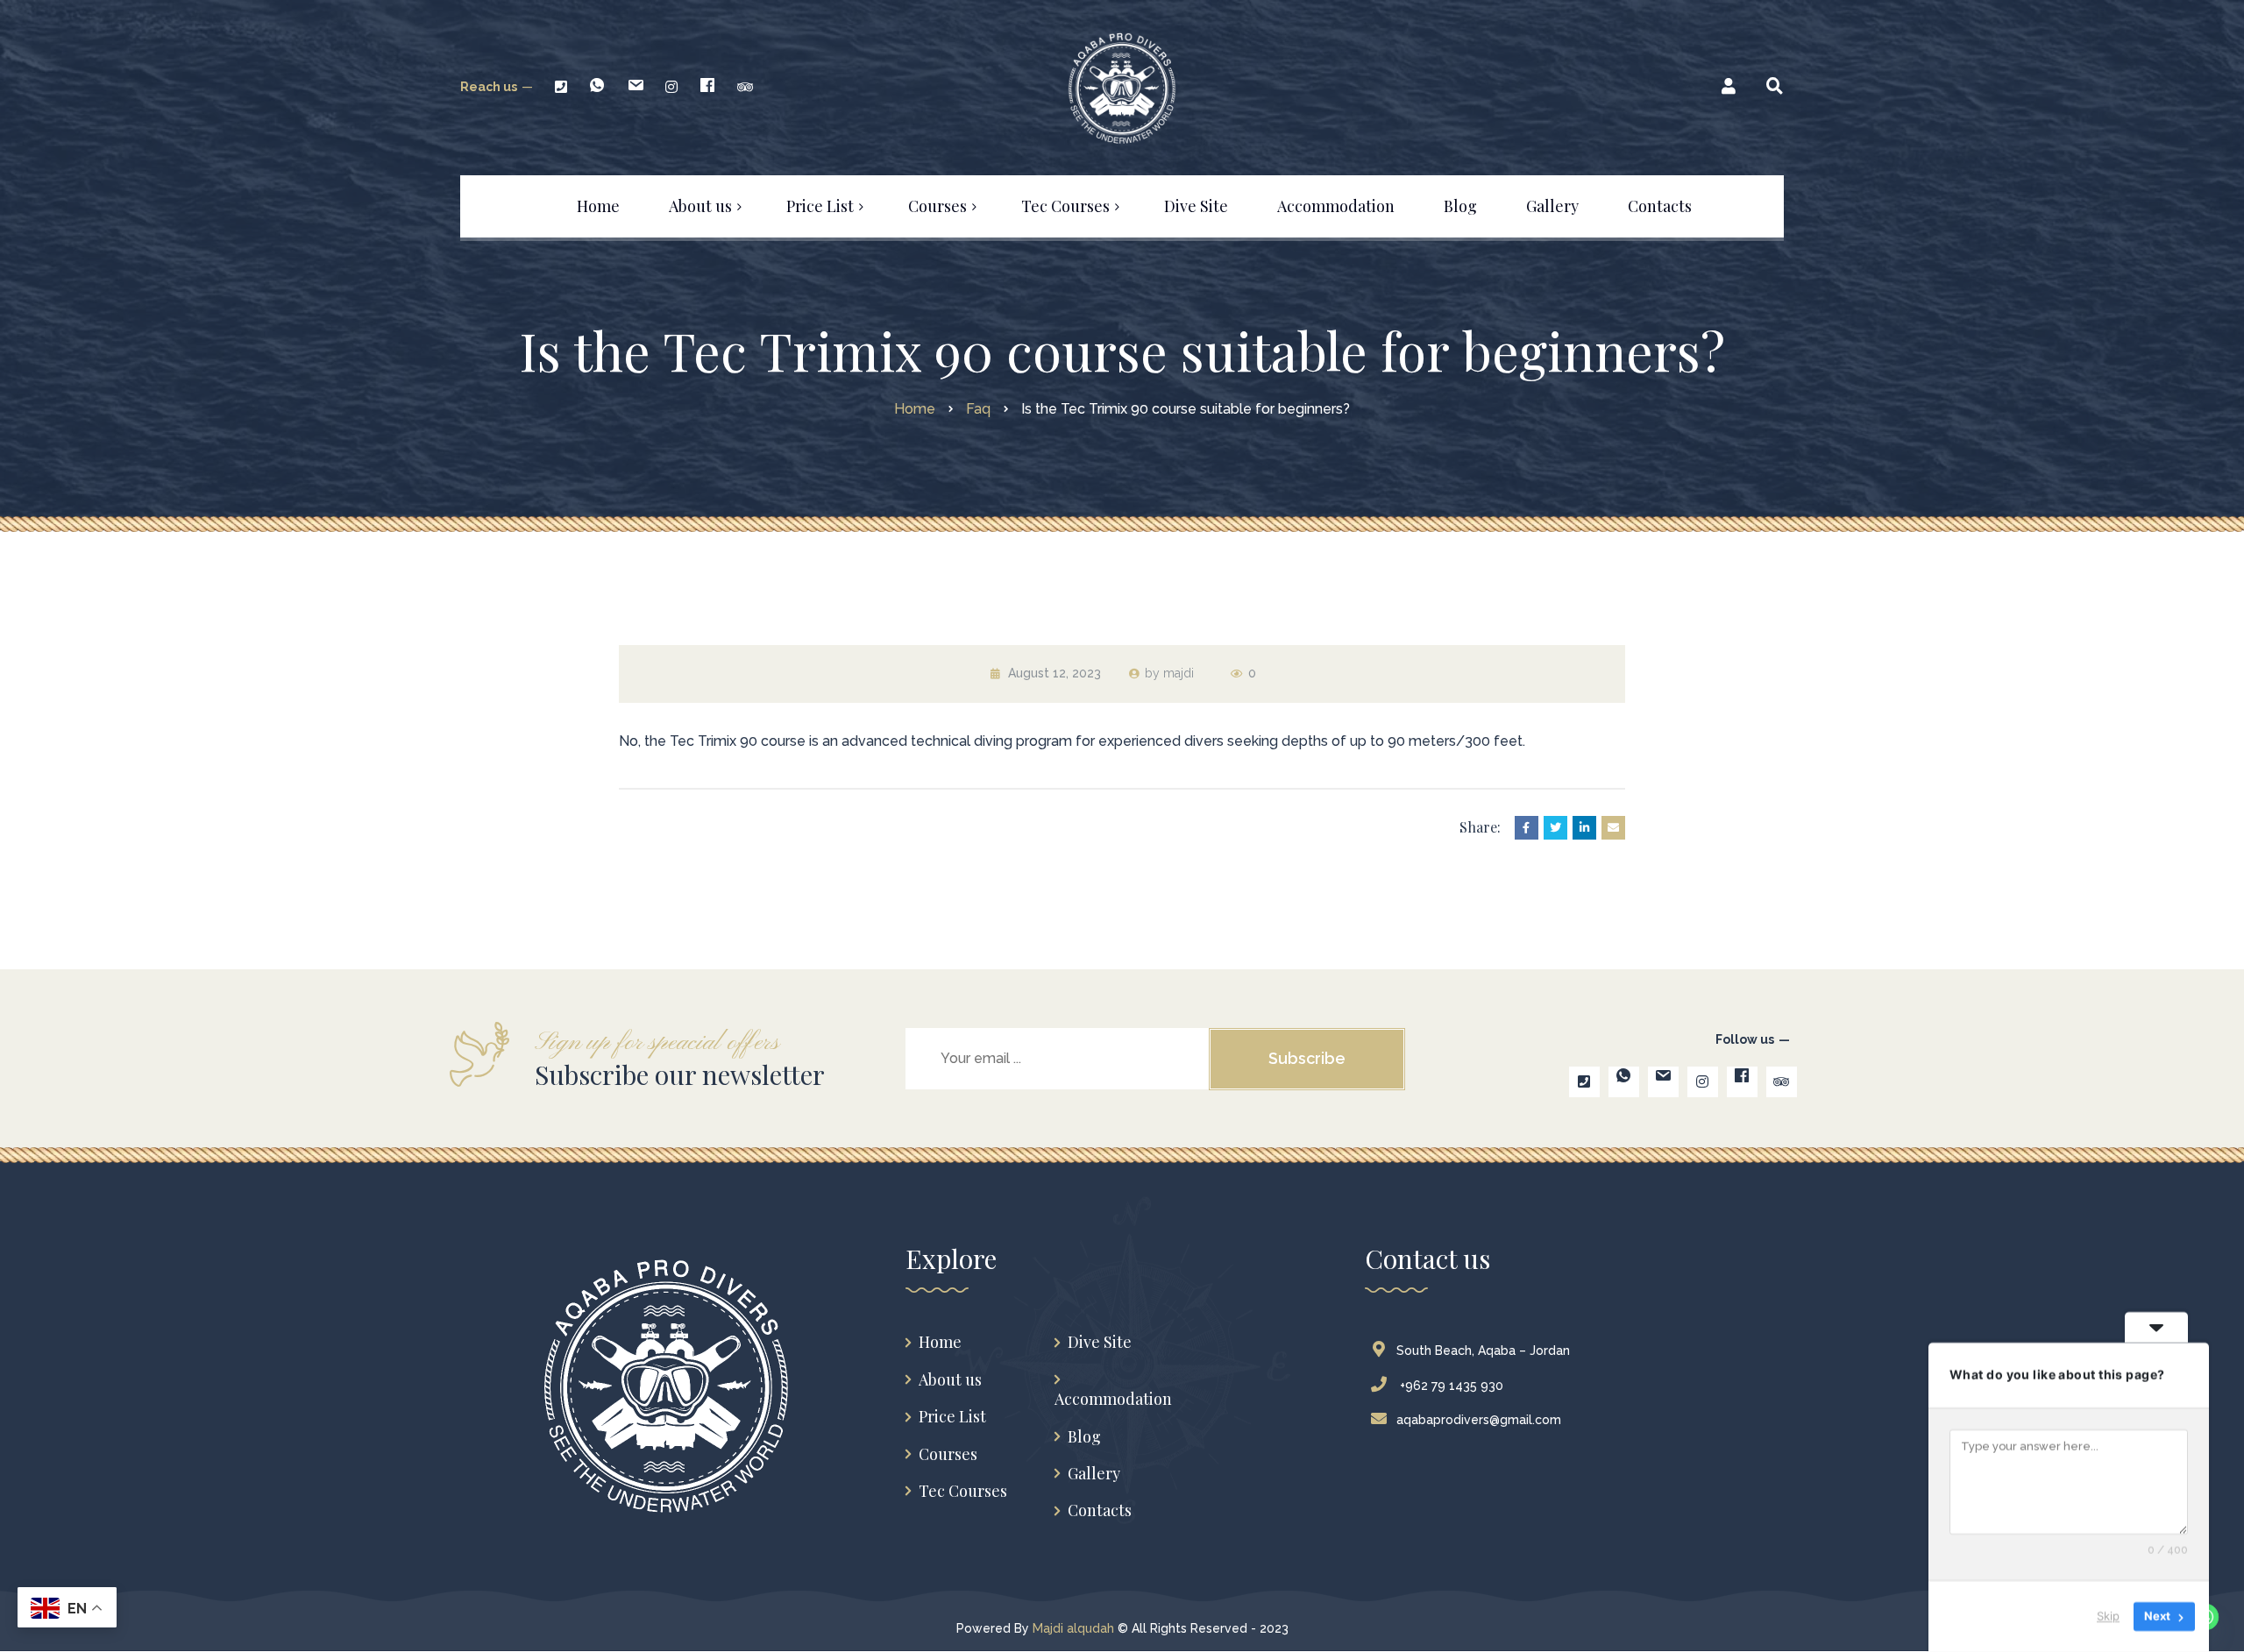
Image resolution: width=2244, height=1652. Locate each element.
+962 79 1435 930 (1450, 1386)
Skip (2108, 1616)
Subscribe (1307, 1058)
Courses (948, 1454)
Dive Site (1100, 1342)
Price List (952, 1417)
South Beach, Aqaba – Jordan (1483, 1351)
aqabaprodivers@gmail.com (1479, 1420)
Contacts (1100, 1510)
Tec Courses (963, 1491)
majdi (1179, 673)
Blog (1084, 1437)
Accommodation (1113, 1399)
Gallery (1094, 1474)
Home (940, 1342)
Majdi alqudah (1073, 1628)
